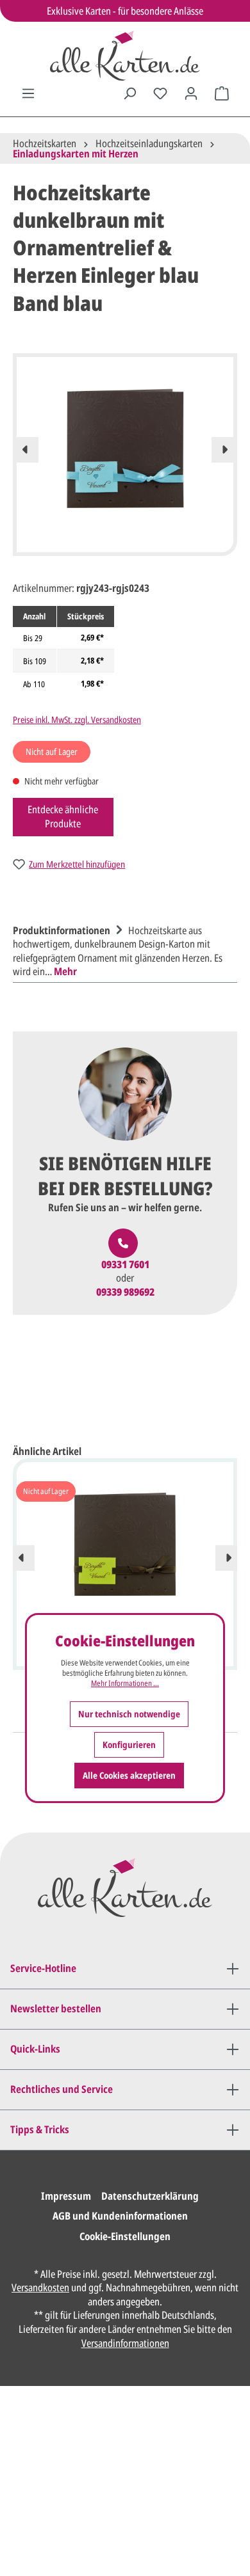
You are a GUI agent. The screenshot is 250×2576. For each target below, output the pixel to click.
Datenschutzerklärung (150, 2196)
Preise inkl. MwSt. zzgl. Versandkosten (77, 720)
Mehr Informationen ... (125, 1683)
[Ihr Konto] (191, 93)
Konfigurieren (129, 1745)
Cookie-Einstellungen (125, 2236)
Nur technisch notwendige (129, 1714)
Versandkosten (40, 2287)
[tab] (122, 950)
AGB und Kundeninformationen (120, 2216)
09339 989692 (125, 1292)
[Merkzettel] (160, 93)
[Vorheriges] (26, 450)
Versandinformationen (125, 2343)
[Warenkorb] (222, 93)
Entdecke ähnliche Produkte (63, 816)
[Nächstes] (224, 450)
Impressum (66, 2196)
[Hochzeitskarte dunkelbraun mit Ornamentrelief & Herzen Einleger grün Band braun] (125, 1545)
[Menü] (28, 93)
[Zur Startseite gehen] (125, 56)
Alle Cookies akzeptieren (129, 1775)
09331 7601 (125, 1265)
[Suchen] (129, 93)
